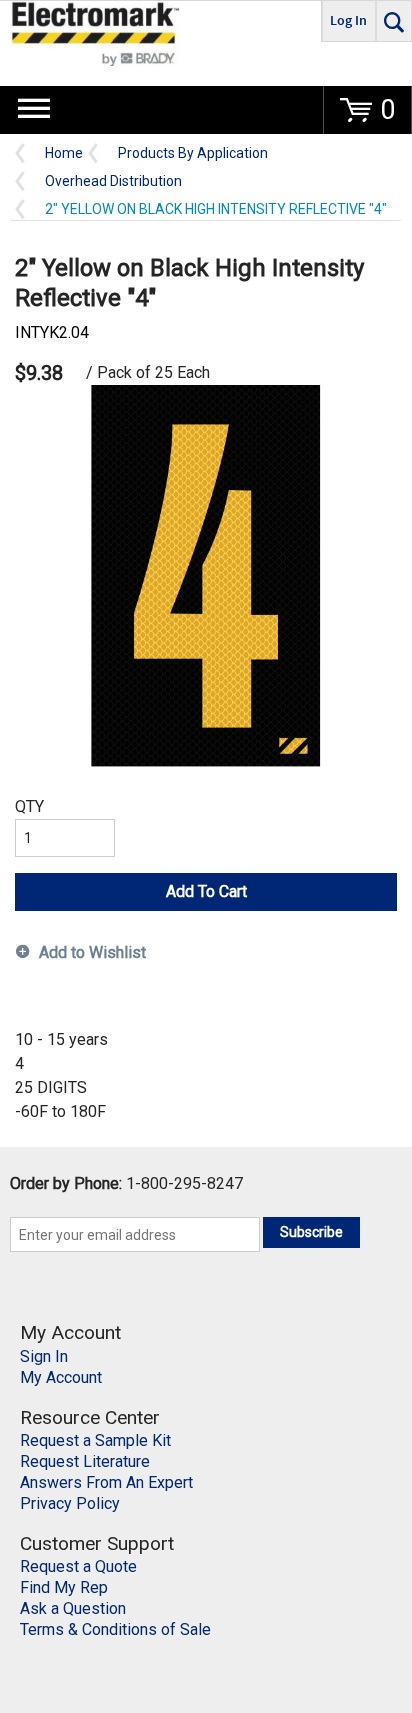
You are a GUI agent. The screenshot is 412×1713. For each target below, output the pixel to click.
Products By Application (193, 153)
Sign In (44, 1356)
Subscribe (311, 1232)
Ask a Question (73, 1608)
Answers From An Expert (106, 1482)
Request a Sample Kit (95, 1440)
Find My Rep (64, 1587)
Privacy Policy (70, 1503)
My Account (61, 1377)
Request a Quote (78, 1566)
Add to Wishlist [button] (92, 952)
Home (64, 153)
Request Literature (85, 1461)
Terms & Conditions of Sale (115, 1629)
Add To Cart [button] (206, 891)
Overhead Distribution (113, 181)
